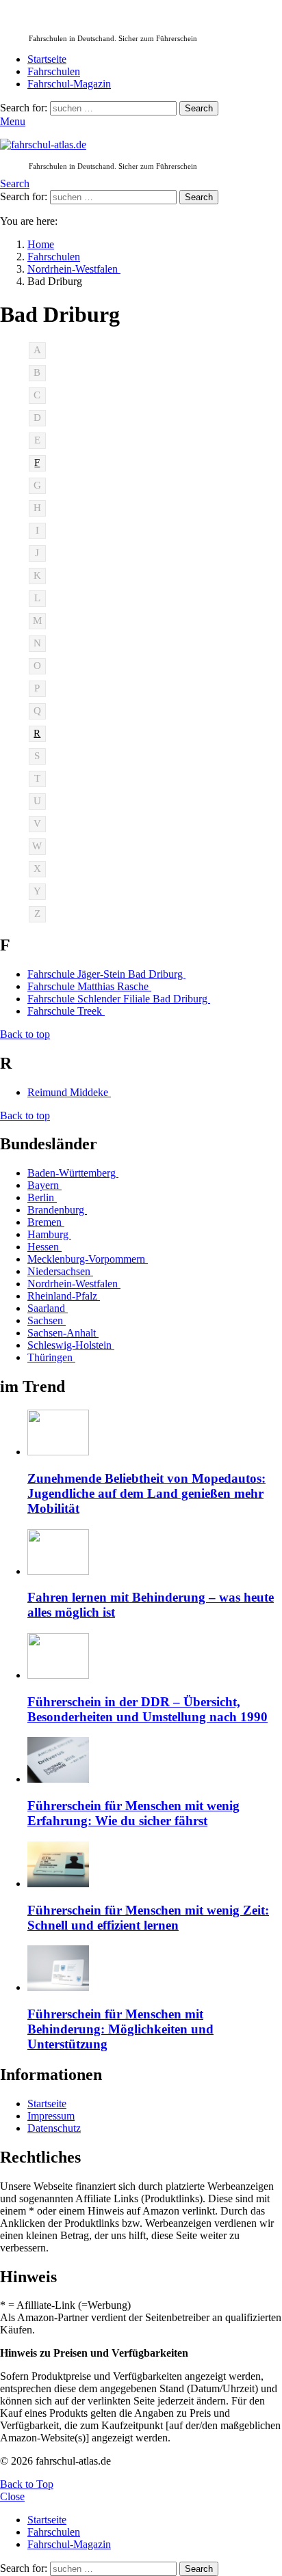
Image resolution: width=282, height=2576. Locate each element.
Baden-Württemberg (73, 1173)
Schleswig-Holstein (71, 1345)
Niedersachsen (60, 1271)
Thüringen (51, 1357)
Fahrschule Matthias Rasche (89, 986)
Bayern (44, 1185)
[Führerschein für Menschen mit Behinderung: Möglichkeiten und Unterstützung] (155, 1970)
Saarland (48, 1308)
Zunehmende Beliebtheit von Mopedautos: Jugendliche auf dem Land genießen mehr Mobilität (146, 1493)
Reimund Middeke (69, 1092)
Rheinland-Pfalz (64, 1296)
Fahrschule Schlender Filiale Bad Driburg (119, 999)
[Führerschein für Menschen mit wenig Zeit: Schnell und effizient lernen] (155, 1866)
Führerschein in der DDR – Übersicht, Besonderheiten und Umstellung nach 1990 (148, 1709)
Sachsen (47, 1320)
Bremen (46, 1222)
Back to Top (27, 2484)
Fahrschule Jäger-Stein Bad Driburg (106, 974)
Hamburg (49, 1234)
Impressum (51, 2116)
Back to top (25, 1034)
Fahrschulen (54, 71)
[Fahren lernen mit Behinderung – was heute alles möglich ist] (155, 1553)
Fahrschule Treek (66, 1011)
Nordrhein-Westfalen (74, 1284)
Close (12, 2496)
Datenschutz (54, 2128)
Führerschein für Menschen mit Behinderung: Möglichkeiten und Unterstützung (120, 2029)
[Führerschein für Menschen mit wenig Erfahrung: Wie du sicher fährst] (155, 1761)
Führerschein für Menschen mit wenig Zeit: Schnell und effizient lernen (148, 1918)
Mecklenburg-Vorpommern (88, 1259)
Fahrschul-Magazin (69, 84)
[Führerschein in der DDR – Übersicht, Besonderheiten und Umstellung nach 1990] (155, 1657)
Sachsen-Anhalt (63, 1333)
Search (199, 108)
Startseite (47, 59)
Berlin (42, 1197)
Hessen (44, 1247)
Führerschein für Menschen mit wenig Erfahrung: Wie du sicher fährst (133, 1813)
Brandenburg (57, 1210)
